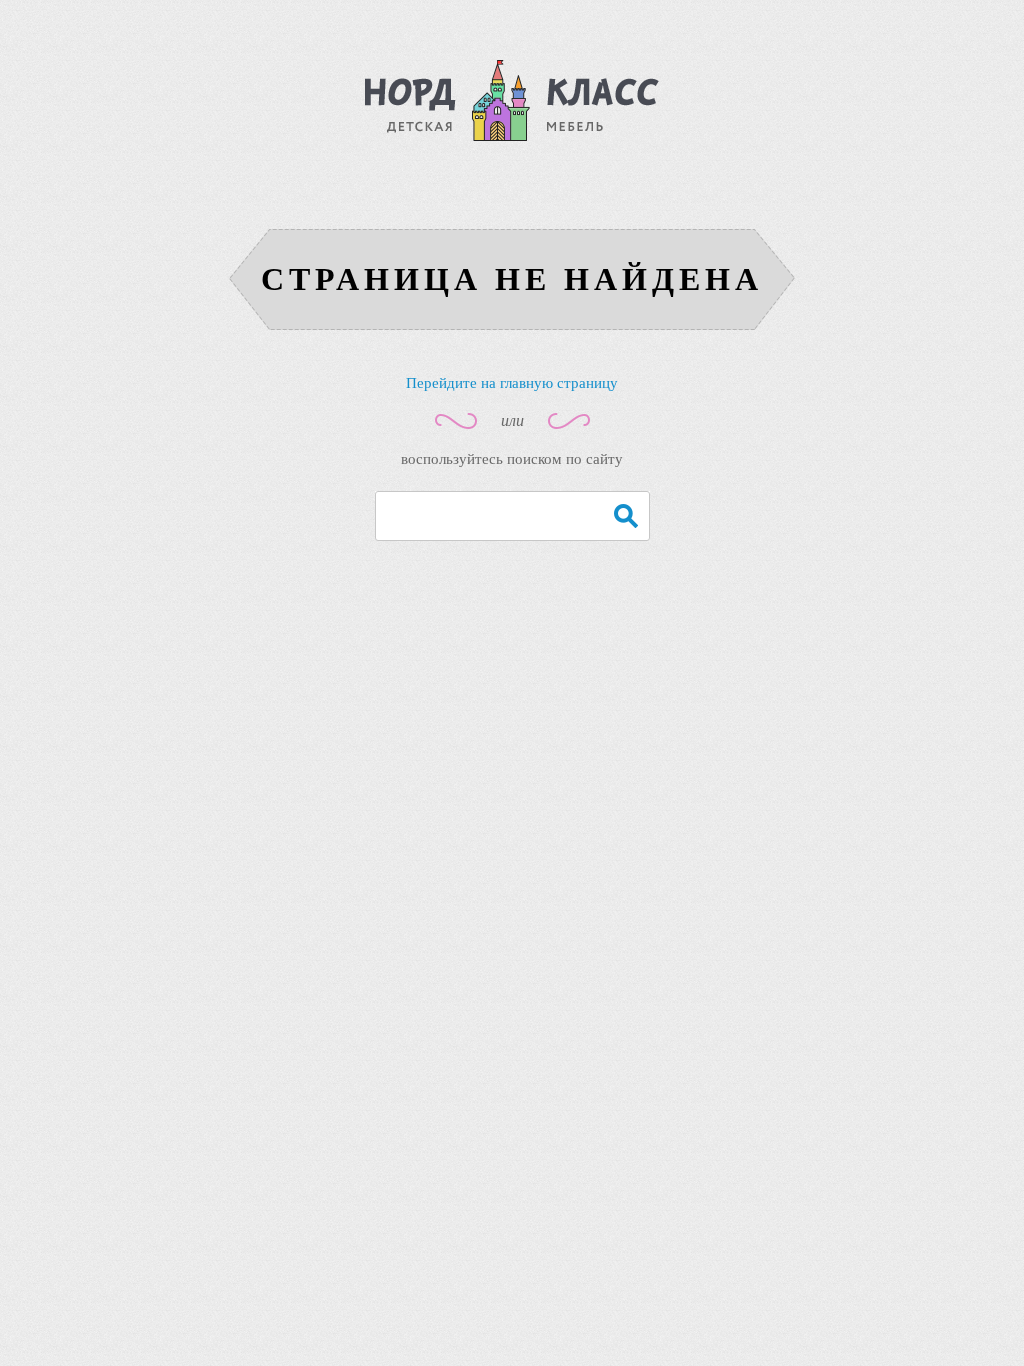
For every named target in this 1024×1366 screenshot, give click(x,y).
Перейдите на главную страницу (512, 383)
